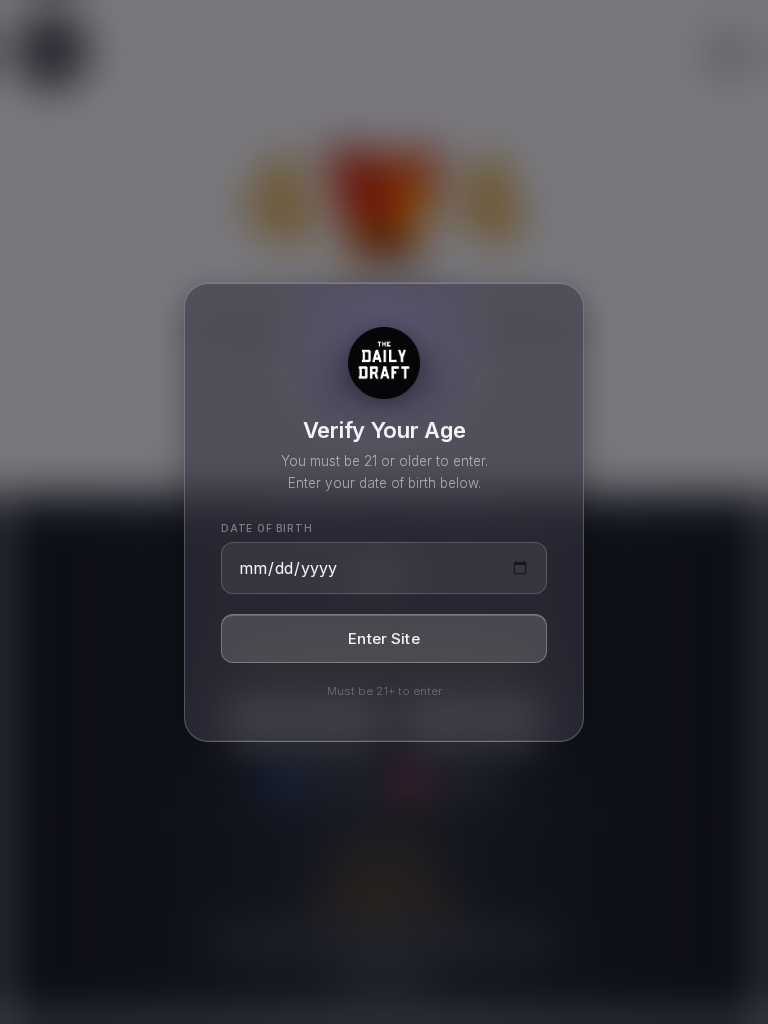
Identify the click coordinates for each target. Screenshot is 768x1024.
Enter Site (384, 638)
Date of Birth (266, 528)
